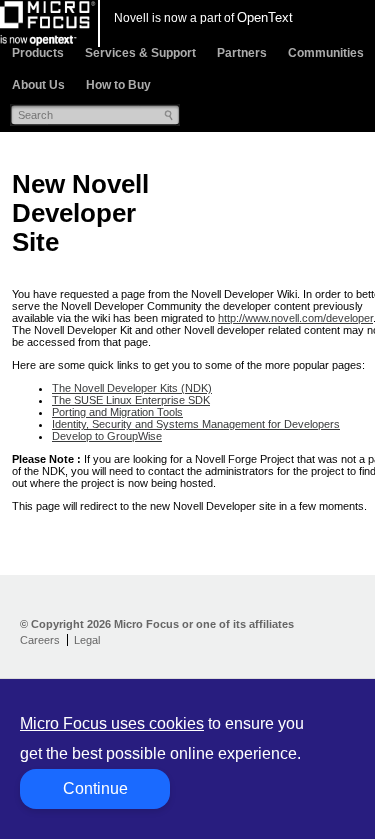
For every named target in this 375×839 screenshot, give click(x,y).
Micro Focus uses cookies (112, 723)
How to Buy (118, 85)
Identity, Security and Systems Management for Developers (196, 424)
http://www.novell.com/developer (295, 318)
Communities (326, 53)
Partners (242, 53)
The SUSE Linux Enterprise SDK (131, 400)
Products (38, 53)
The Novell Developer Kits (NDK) (132, 388)
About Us (38, 85)
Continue (95, 788)
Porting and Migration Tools (117, 412)
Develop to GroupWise (107, 436)
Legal (87, 640)
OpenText (265, 17)
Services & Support (140, 53)
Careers (40, 640)
